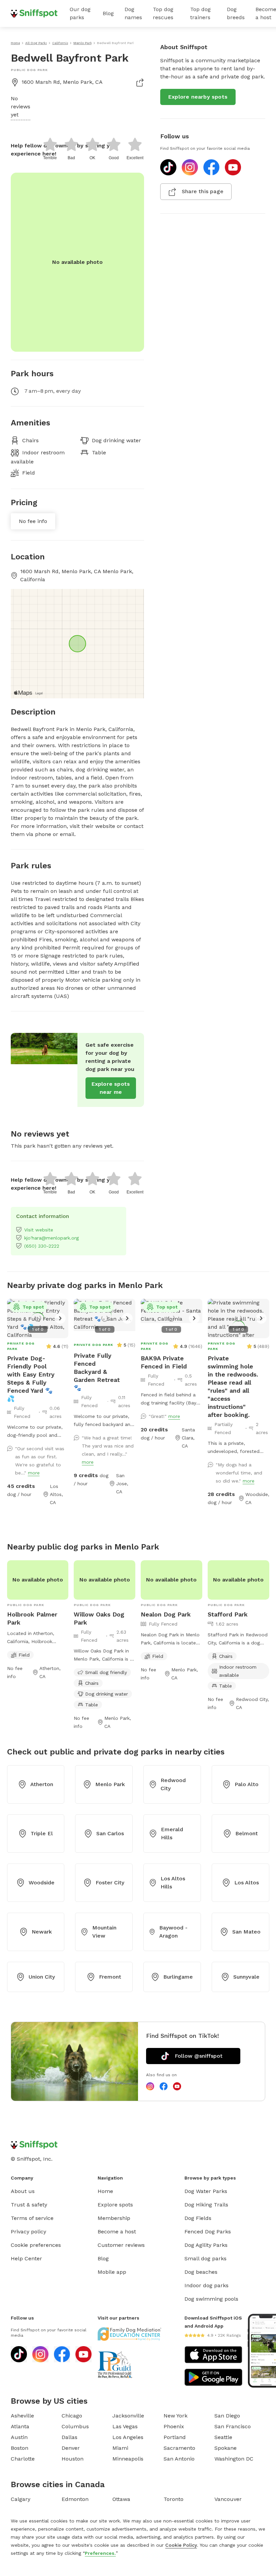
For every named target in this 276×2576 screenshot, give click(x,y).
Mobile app (112, 2272)
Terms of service (32, 2218)
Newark (42, 1932)
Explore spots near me (111, 1088)
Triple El (42, 1833)
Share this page (203, 191)
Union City (42, 1977)
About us (23, 2191)
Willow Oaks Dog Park (99, 1618)
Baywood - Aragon (173, 1932)
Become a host (117, 2232)
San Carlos (110, 1833)
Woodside (42, 1883)
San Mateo (246, 1932)
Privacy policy (28, 2232)
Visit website (39, 1230)
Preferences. (100, 2553)
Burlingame (178, 1977)
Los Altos (247, 1883)
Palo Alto (247, 1784)
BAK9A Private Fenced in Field (164, 1362)
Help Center (26, 2258)
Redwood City (173, 1784)
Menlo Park (110, 1784)
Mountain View (104, 1932)
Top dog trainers (200, 13)
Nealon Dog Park (166, 1614)
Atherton (42, 1784)
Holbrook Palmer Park (32, 1618)
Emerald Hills (172, 1833)
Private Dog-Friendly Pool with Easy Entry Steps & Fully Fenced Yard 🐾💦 (31, 1378)
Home (105, 2191)
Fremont (110, 1977)
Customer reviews (121, 2245)
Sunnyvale (246, 1977)
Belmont (247, 1833)
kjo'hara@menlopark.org (51, 1238)
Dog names (133, 13)
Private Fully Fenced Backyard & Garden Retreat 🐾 (97, 1372)
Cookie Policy (181, 2545)
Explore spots (115, 2205)
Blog (108, 13)
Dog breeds (236, 13)
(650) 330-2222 (42, 1246)
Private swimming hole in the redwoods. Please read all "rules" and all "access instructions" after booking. (233, 1386)
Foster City (110, 1883)
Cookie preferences (36, 2245)
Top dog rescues (163, 13)
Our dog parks (80, 13)
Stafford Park (228, 1614)
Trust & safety (29, 2205)
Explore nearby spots (198, 97)
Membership (114, 2218)
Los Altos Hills (173, 1883)
